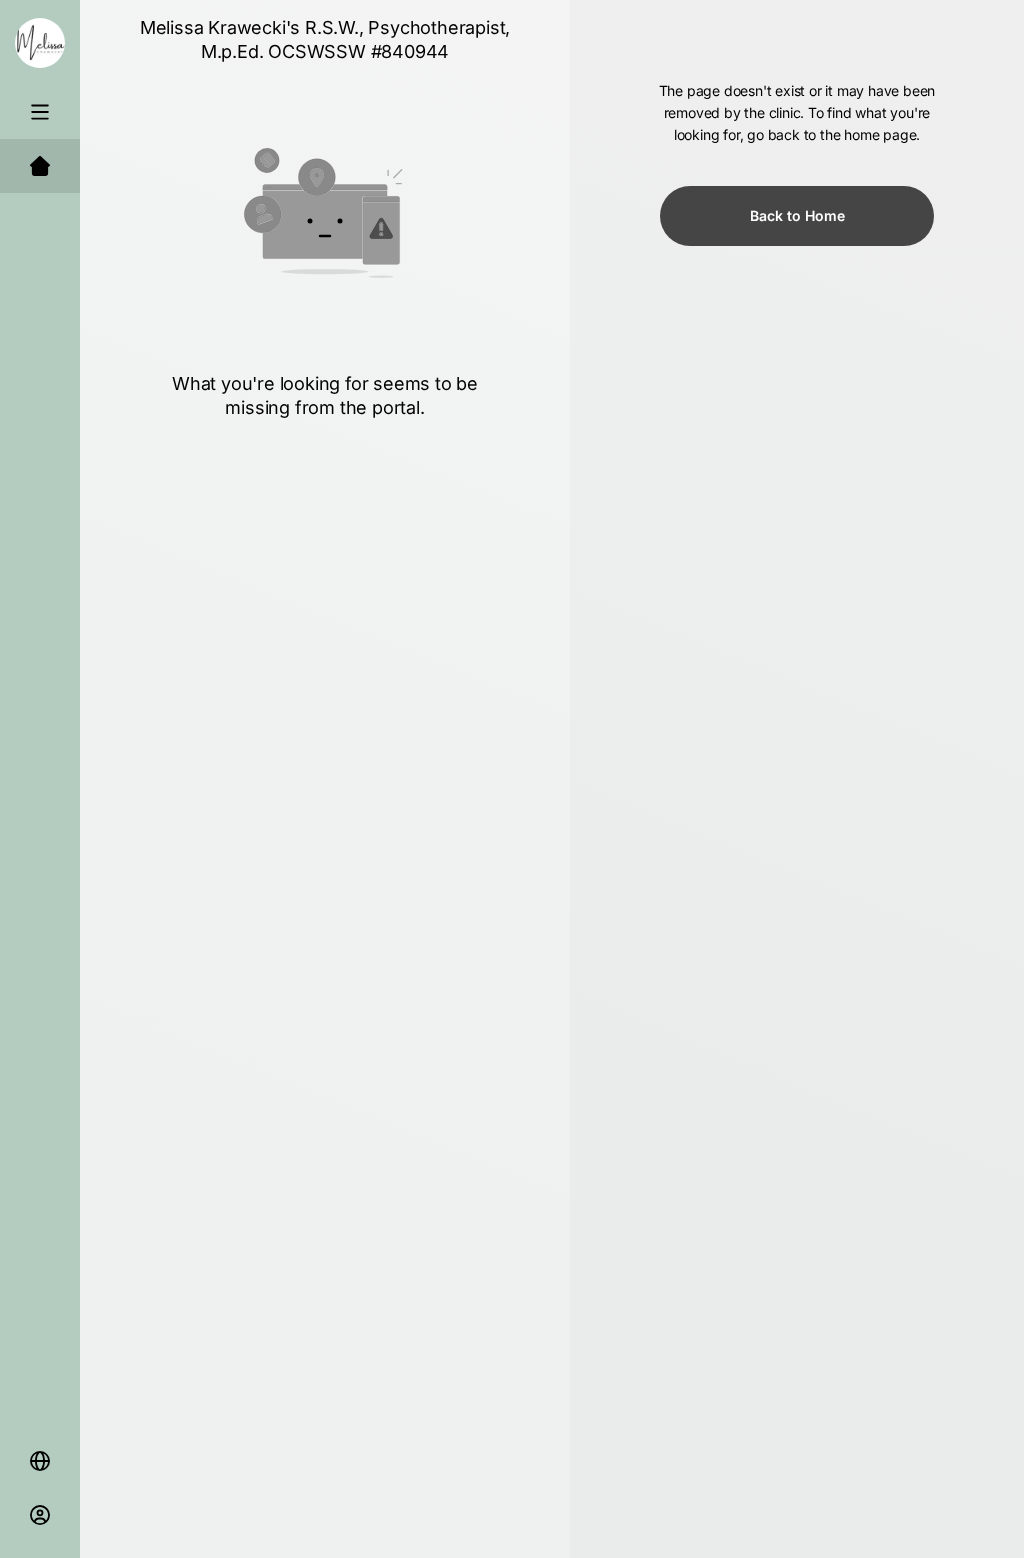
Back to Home (797, 215)
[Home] (40, 166)
